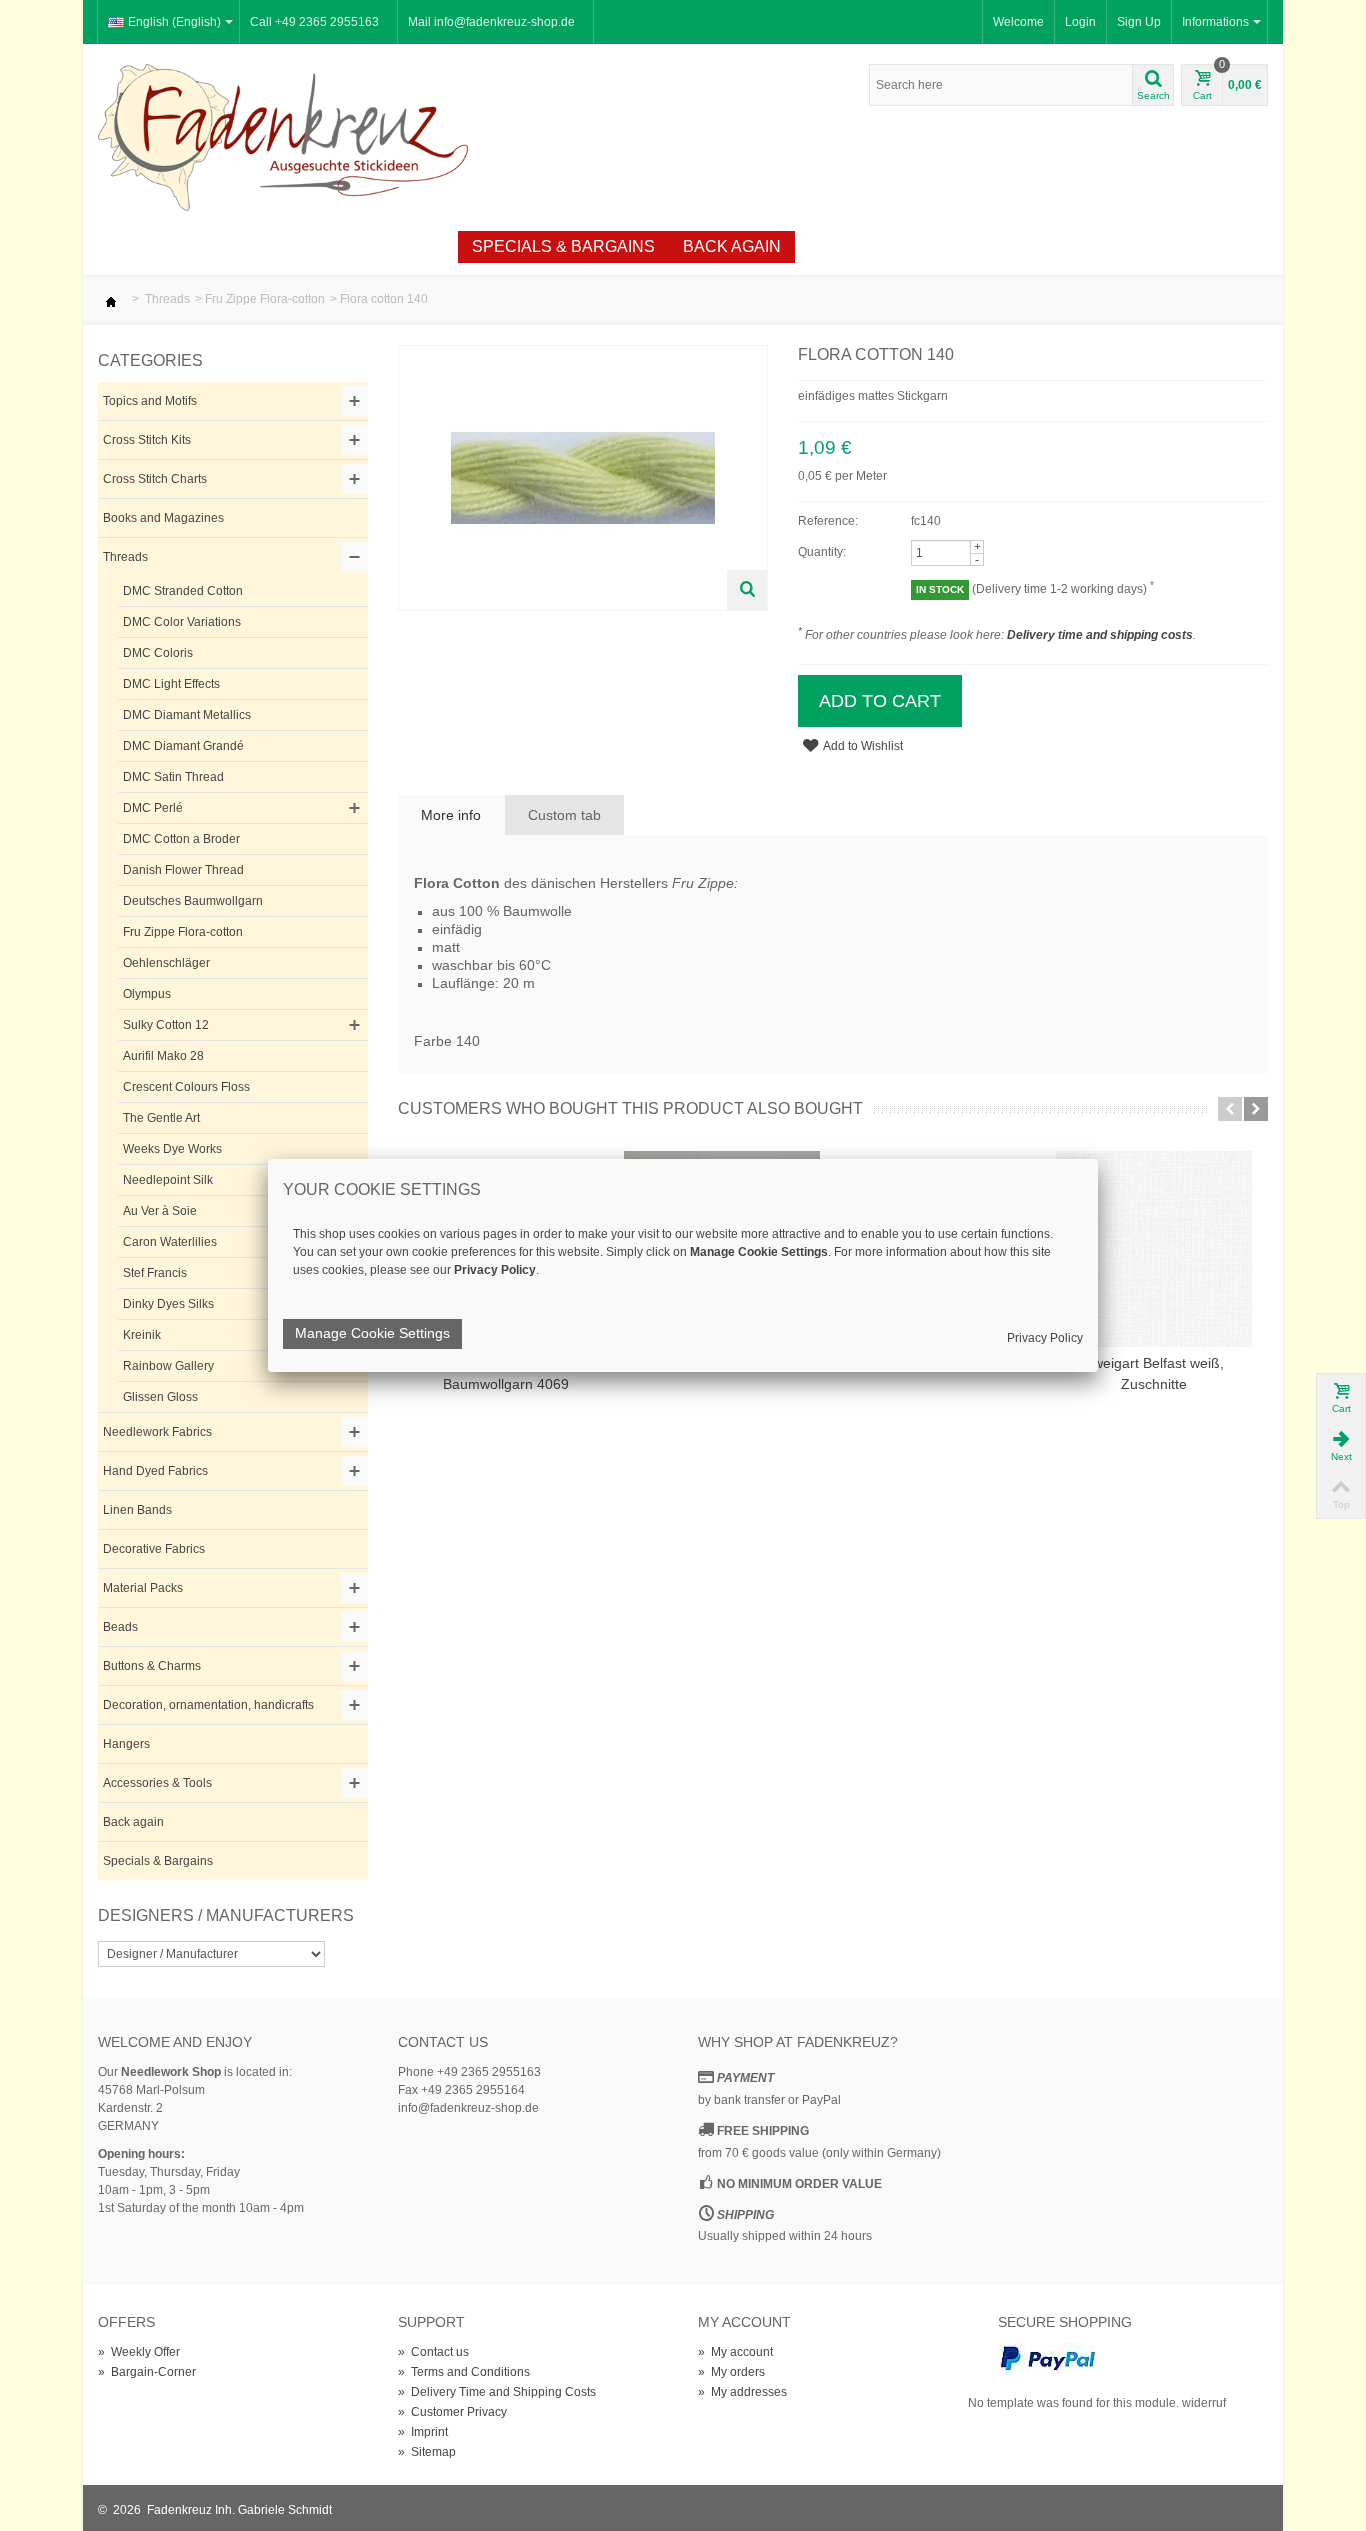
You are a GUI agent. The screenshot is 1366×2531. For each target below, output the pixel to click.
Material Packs (143, 1588)
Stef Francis (155, 1273)
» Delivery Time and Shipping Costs (497, 2392)
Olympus (147, 994)
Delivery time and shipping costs (1100, 635)
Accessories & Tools (157, 1783)
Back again (732, 246)
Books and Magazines (163, 518)
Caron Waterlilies (170, 1242)
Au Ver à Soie (160, 1211)
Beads (120, 1627)
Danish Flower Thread (183, 870)
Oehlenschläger (166, 963)
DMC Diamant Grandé (183, 746)
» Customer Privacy (452, 2412)
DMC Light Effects (171, 684)
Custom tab (564, 815)
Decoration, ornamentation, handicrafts (208, 1705)
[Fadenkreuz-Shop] (283, 136)
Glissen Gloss (160, 1397)
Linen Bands (137, 1510)
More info (451, 815)
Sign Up (1139, 22)
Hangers (126, 1744)
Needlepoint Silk (168, 1180)
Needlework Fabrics (157, 1432)
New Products (223, 246)
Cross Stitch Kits (147, 440)
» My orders (731, 2372)
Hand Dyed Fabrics (155, 1471)
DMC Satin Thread (173, 777)
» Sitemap (427, 2452)
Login (1080, 22)
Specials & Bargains (563, 246)
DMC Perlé (153, 808)
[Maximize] (747, 590)
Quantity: (822, 552)
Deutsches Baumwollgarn (193, 901)
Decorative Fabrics (154, 1549)
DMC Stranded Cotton (183, 591)
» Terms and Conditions (464, 2372)
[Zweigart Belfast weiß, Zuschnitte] (1154, 1249)
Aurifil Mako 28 (163, 1056)
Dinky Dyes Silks (168, 1304)
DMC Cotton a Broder (181, 839)
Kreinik (142, 1335)
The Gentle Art (161, 1118)
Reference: (828, 521)
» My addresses (742, 2392)
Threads (167, 299)
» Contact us (433, 2352)
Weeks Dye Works (172, 1149)
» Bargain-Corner (147, 2372)
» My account (735, 2352)
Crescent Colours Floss (186, 1087)
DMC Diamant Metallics (187, 715)
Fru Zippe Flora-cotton (265, 299)
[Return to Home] (111, 299)
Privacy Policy (1045, 1338)
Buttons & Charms (152, 1666)
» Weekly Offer (139, 2352)
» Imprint (423, 2432)
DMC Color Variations (182, 622)
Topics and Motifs (150, 401)
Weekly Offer (381, 246)
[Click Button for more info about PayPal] (1048, 2358)
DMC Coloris (158, 653)
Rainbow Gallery (168, 1366)
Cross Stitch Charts (155, 479)
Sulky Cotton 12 (166, 1025)
